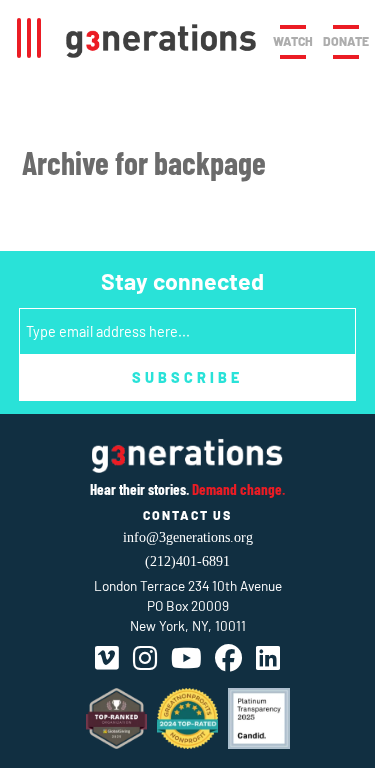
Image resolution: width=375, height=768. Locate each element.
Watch (293, 41)
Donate (346, 41)
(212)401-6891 (187, 561)
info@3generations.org (188, 537)
